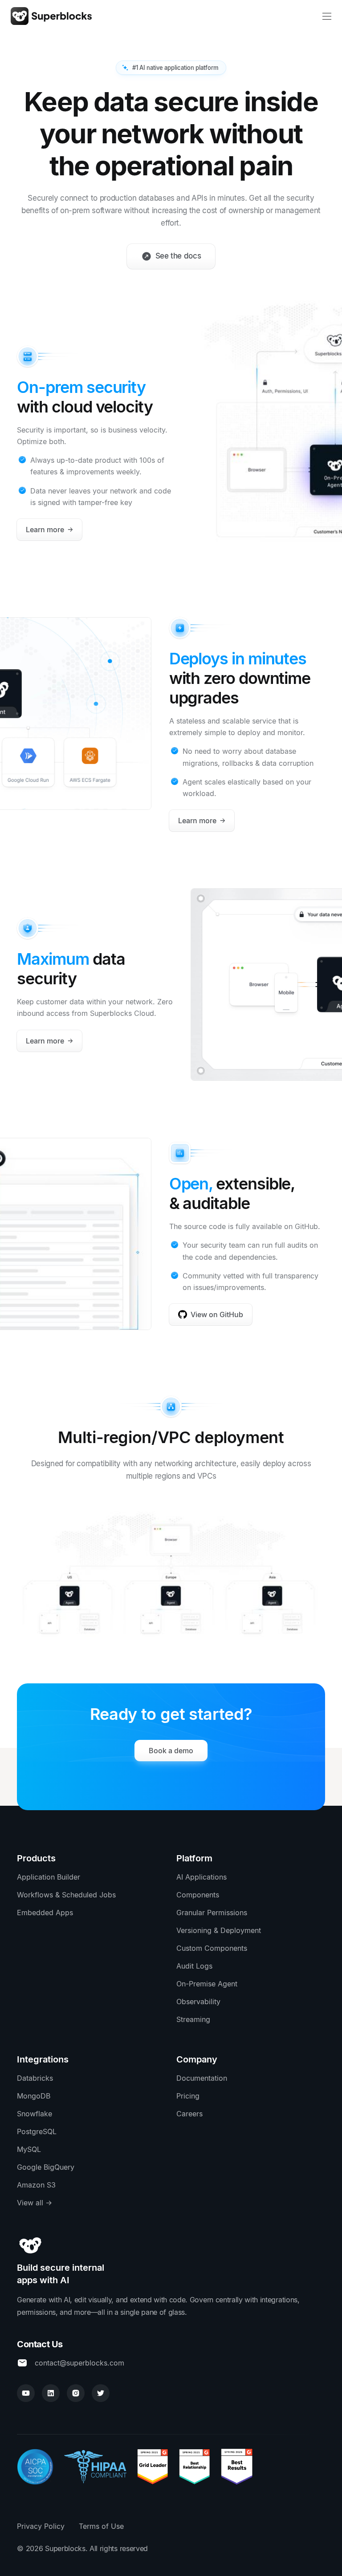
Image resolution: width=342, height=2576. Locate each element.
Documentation (202, 2078)
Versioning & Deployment (219, 1930)
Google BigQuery (46, 2167)
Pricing (188, 2096)
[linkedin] (51, 2393)
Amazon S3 (36, 2185)
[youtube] (26, 2393)
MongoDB (34, 2096)
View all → (35, 2203)
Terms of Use (101, 2526)
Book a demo (171, 1751)
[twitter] (101, 2393)
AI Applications (202, 1877)
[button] (327, 16)
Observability (198, 2002)
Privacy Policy (41, 2526)
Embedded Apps (45, 1913)
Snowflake (35, 2114)
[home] (51, 16)
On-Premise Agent (207, 1984)
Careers (189, 2114)
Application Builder (49, 1877)
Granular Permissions (212, 1913)
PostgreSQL (37, 2131)
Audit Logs (194, 1966)
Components (198, 1895)
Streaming (193, 2019)
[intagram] (76, 2393)
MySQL (29, 2149)
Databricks (35, 2078)
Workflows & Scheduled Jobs (66, 1895)
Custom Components (212, 1948)
